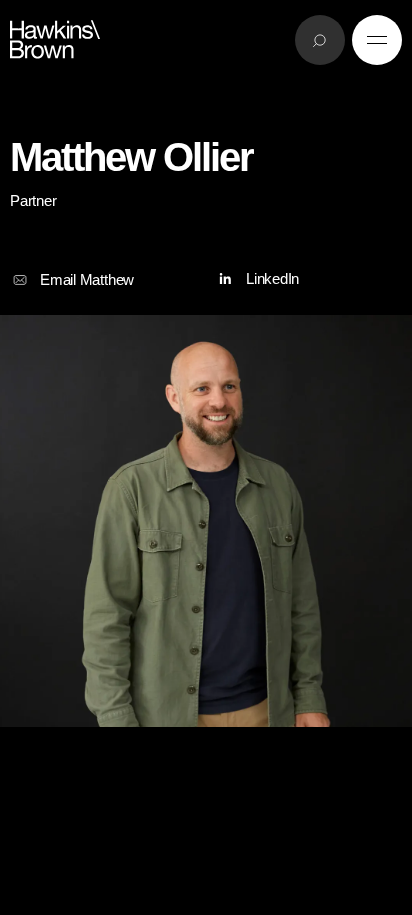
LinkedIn (272, 278)
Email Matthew (87, 279)
